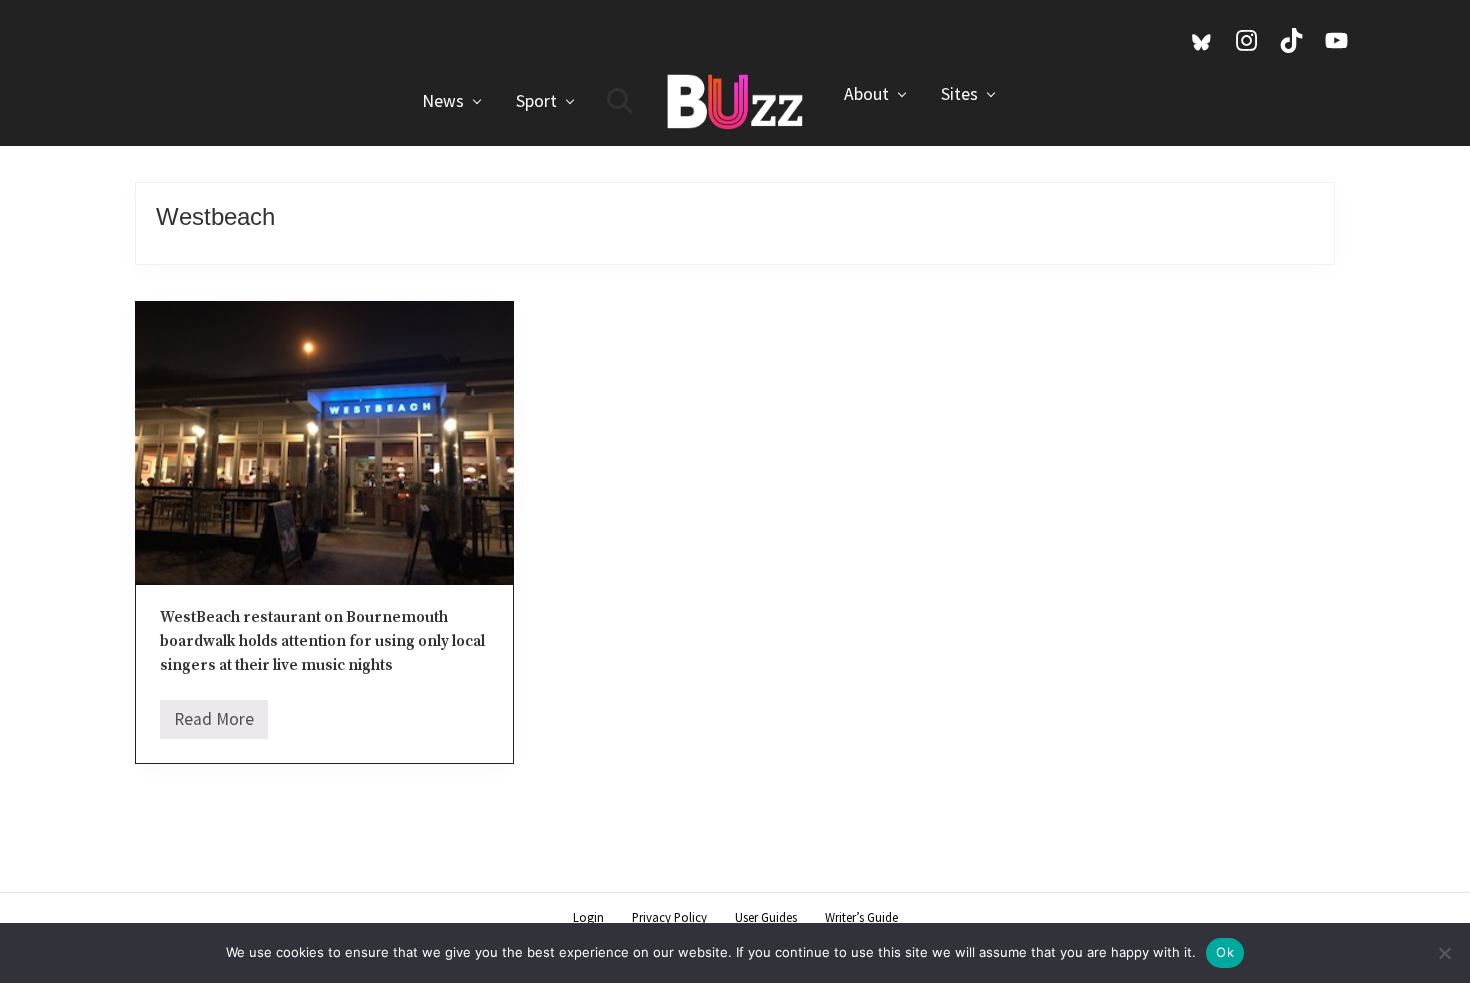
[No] (1445, 953)
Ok (1225, 952)
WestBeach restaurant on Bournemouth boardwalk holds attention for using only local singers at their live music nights (322, 642)
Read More (214, 724)
